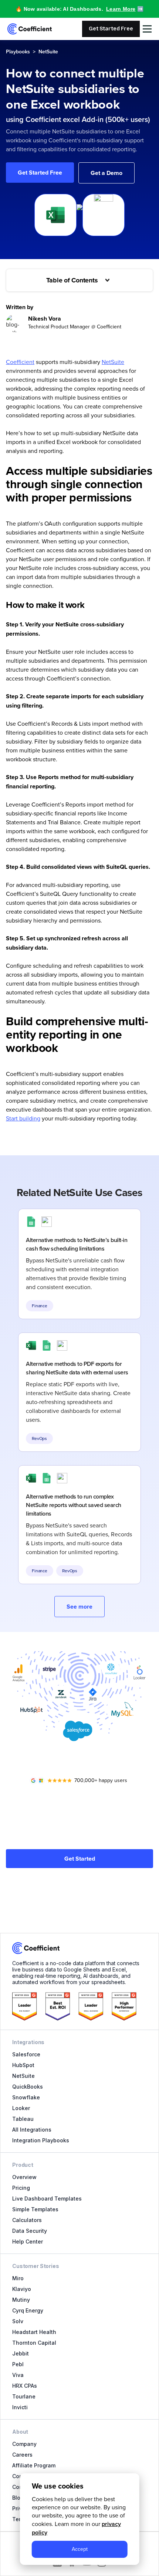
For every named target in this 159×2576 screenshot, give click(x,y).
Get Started (80, 1859)
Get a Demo (106, 173)
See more (79, 1607)
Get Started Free (111, 29)
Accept (80, 2549)
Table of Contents (72, 280)
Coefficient (20, 362)
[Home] (30, 29)
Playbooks (18, 52)
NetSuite (48, 52)
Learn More (121, 9)
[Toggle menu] (147, 29)
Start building (23, 1118)
